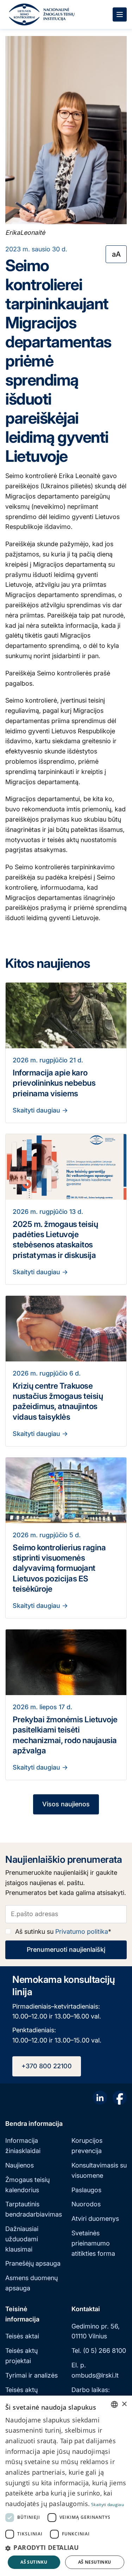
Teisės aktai (22, 2336)
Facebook (120, 2098)
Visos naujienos (66, 1804)
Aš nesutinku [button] (95, 2562)
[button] (66, 2548)
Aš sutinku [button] (34, 2562)
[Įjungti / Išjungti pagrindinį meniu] (120, 14)
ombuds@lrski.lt (95, 2375)
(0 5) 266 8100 (105, 2351)
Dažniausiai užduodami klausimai (22, 2239)
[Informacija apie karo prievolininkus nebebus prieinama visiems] (66, 1015)
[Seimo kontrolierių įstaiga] (24, 14)
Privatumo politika (82, 1931)
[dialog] (66, 2486)
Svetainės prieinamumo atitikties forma (93, 2243)
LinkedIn (100, 2098)
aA (116, 254)
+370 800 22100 (47, 2066)
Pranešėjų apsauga (33, 2263)
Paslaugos (86, 2190)
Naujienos (20, 2165)
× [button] (124, 2404)
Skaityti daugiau (37, 1110)
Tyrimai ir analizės (32, 2375)
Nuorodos (86, 2204)
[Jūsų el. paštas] (66, 1914)
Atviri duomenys (95, 2219)
